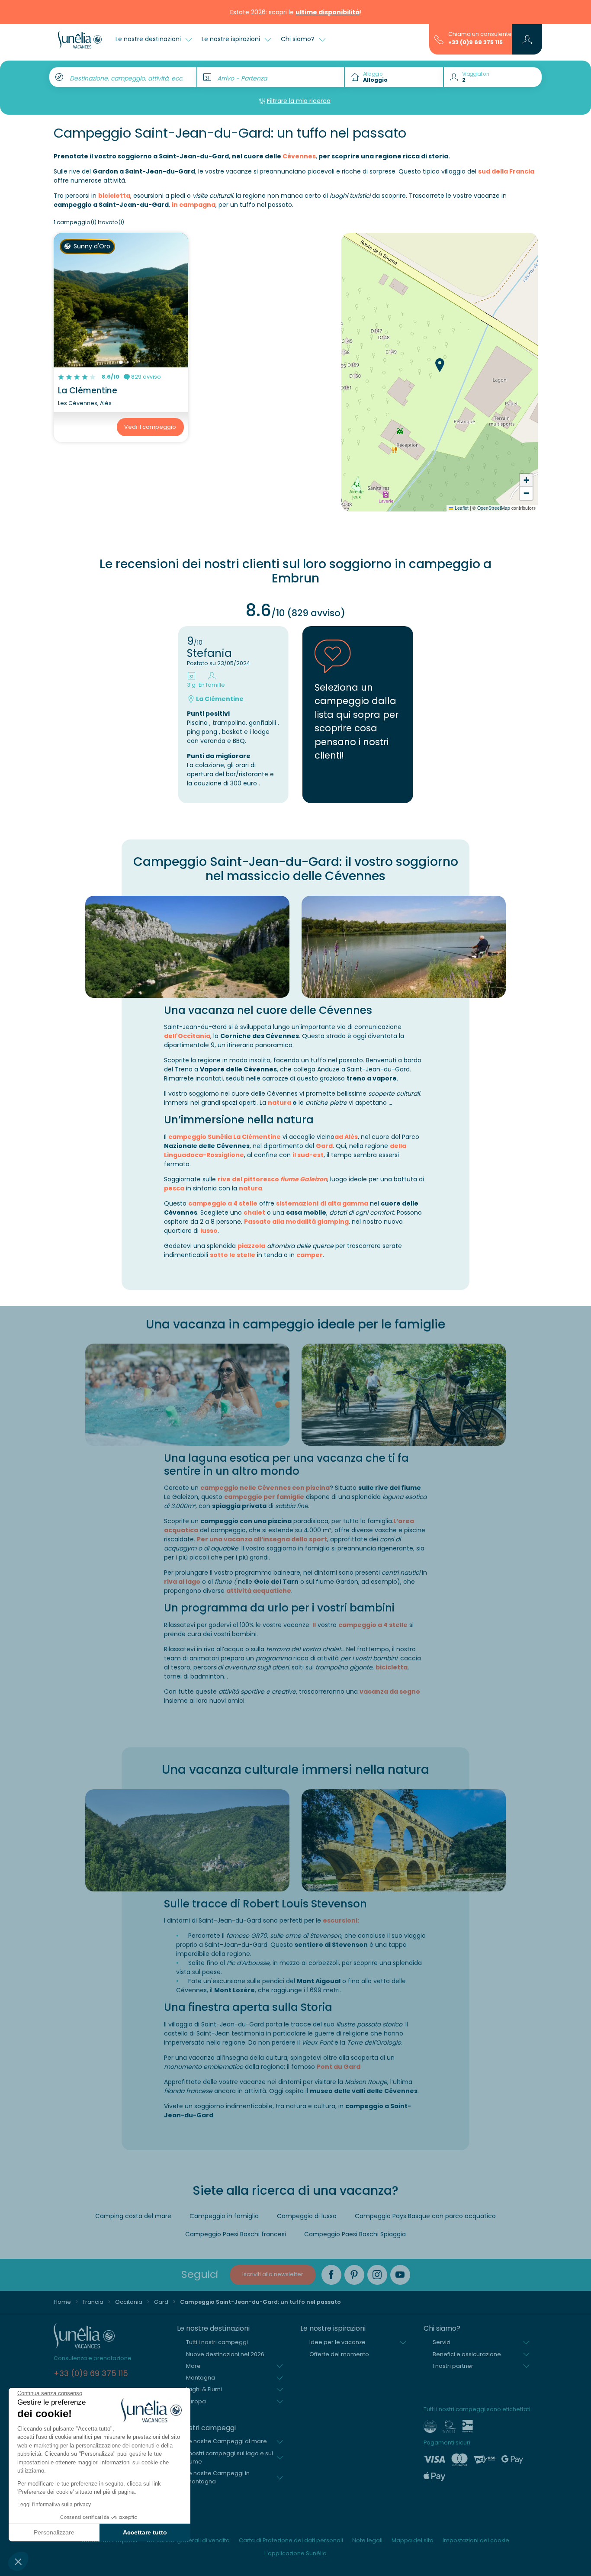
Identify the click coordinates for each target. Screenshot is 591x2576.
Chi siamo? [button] (299, 39)
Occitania (129, 2302)
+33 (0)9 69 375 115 (475, 42)
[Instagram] (377, 2275)
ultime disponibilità (328, 12)
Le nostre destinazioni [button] (149, 39)
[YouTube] (400, 2275)
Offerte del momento (339, 2354)
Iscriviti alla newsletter (273, 2274)
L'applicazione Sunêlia (295, 2553)
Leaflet (461, 508)
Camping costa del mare (133, 2216)
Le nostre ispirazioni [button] (232, 39)
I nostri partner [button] (453, 2366)
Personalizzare (54, 2532)
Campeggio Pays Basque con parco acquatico (425, 2216)
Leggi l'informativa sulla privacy (54, 2505)
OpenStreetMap (494, 508)
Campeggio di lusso (307, 2216)
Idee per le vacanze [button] (337, 2342)
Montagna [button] (201, 2378)
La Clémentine (88, 391)
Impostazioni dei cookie (476, 2540)
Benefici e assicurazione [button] (467, 2354)
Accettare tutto (145, 2532)
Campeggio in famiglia (224, 2216)
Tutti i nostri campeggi (217, 2342)
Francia (93, 2302)
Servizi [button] (442, 2342)
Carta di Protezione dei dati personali (291, 2540)
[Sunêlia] (80, 39)
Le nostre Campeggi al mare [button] (226, 2441)
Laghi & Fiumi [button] (204, 2389)
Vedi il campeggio (150, 427)
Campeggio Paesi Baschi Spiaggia (355, 2234)
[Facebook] (331, 2275)
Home (62, 2302)
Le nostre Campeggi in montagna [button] (218, 2477)
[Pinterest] (354, 2275)
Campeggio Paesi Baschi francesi (236, 2234)
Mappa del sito (413, 2540)
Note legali (367, 2540)
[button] (18, 2561)
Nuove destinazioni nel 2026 (225, 2354)
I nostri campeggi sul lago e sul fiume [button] (230, 2457)
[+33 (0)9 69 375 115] (439, 39)
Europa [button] (196, 2401)
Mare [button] (193, 2366)
